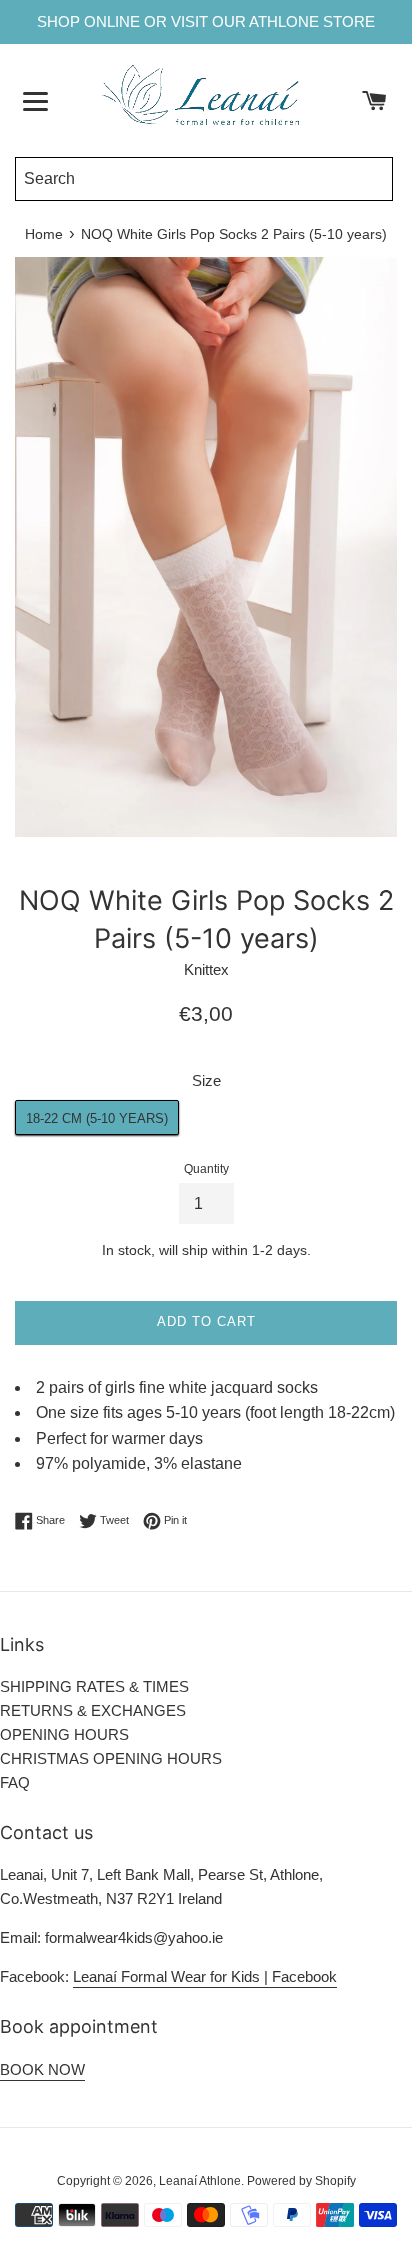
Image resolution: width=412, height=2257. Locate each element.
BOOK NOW (42, 2069)
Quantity (206, 1169)
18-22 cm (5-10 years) (97, 1118)
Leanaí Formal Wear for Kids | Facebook (205, 1976)
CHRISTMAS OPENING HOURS (111, 1758)
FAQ (15, 1782)
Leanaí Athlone (200, 2181)
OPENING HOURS (64, 1734)
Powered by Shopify (301, 2181)
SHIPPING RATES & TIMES (94, 1686)
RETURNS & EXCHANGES (93, 1710)
